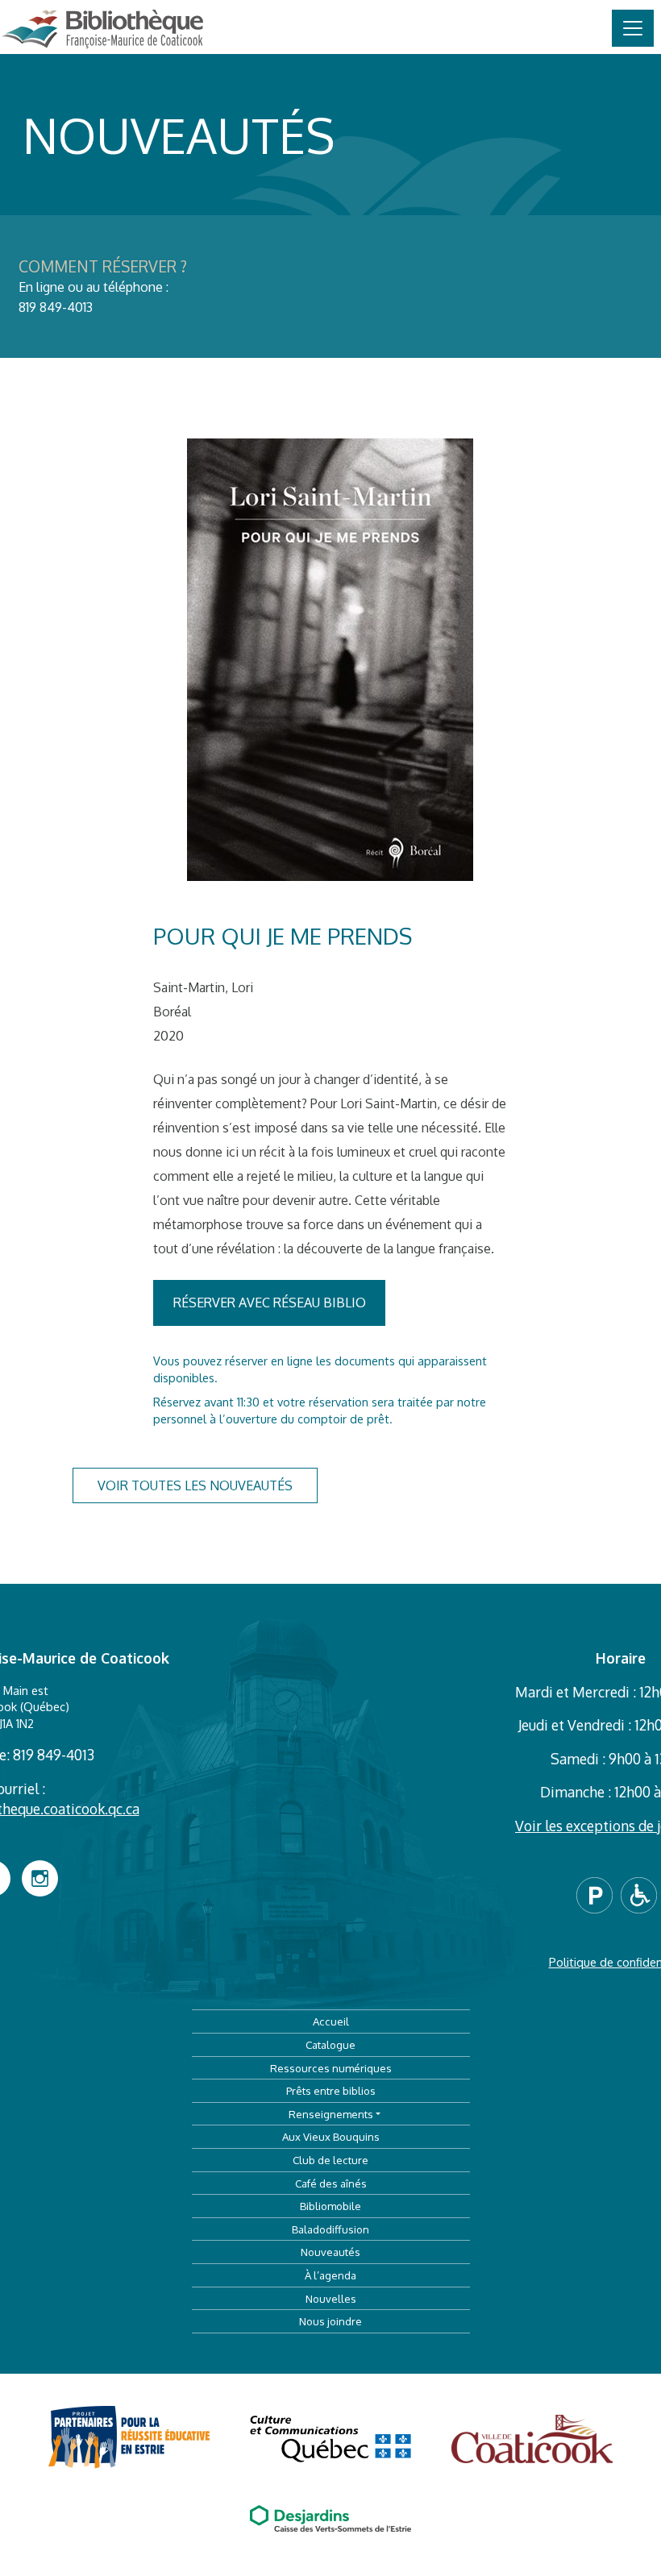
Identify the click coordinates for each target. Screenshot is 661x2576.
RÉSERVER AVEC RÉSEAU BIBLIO (270, 1303)
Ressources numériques (331, 2068)
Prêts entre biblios (331, 2090)
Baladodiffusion (330, 2229)
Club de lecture (330, 2160)
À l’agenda (330, 2275)
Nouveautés (330, 2252)
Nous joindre (330, 2321)
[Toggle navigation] (633, 28)
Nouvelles (331, 2298)
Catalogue (330, 2044)
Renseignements (331, 2114)
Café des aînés (331, 2183)
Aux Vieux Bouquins (331, 2136)
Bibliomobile (330, 2206)
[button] (599, 1893)
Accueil (331, 2021)
